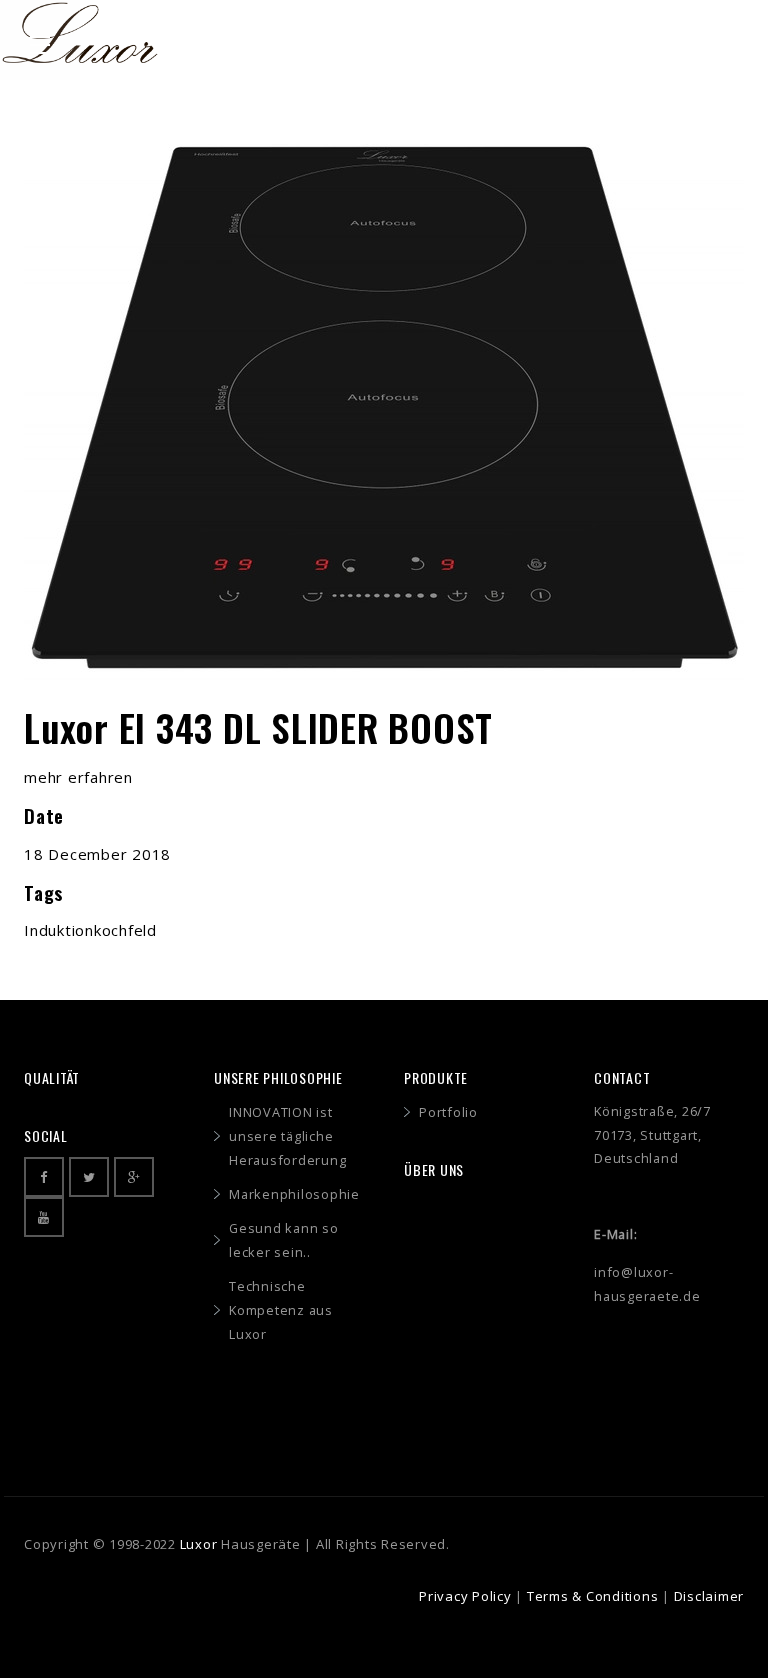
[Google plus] (134, 1177)
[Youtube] (44, 1217)
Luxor (199, 1544)
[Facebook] (44, 1177)
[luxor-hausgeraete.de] (80, 27)
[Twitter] (89, 1177)
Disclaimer (709, 1596)
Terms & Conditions (593, 1596)
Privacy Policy (465, 1596)
